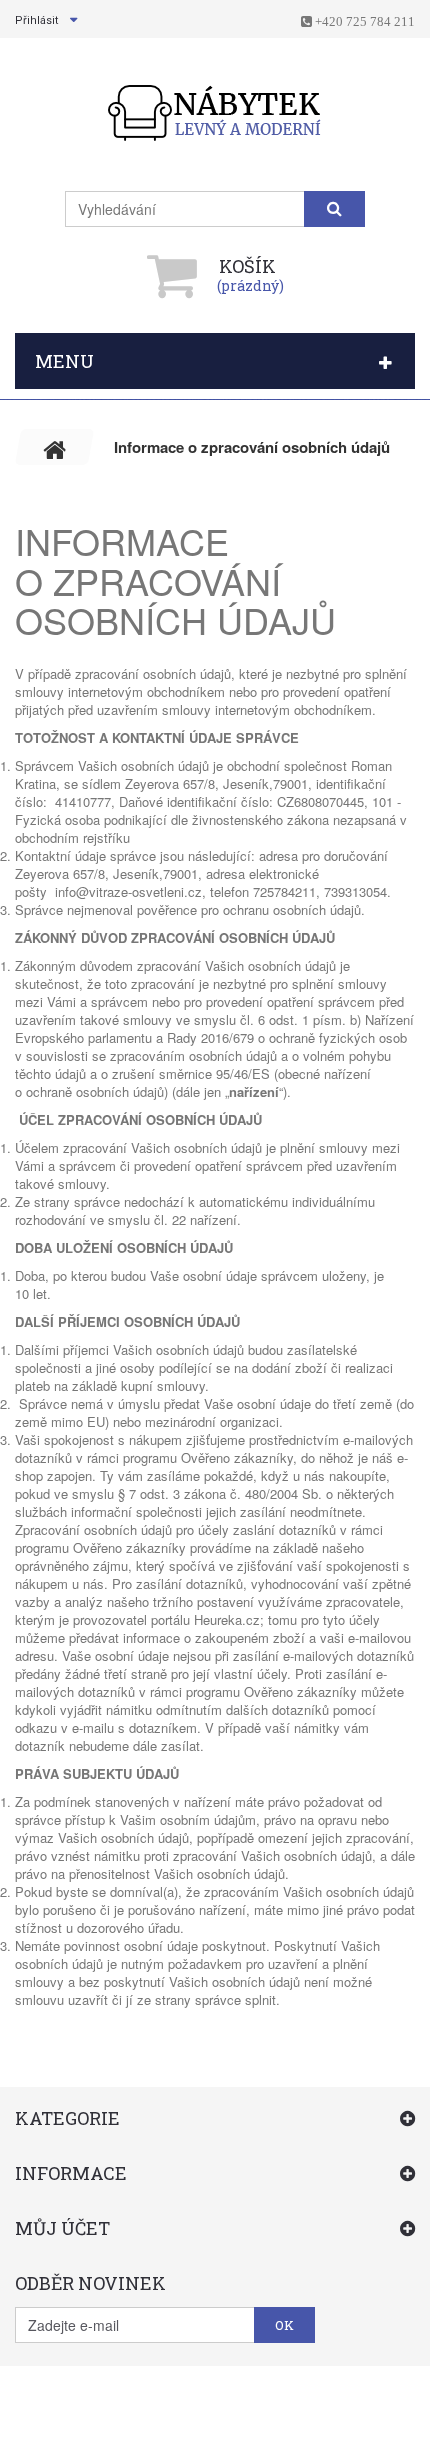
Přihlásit (36, 20)
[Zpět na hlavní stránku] (55, 447)
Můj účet (62, 2228)
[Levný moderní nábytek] (215, 112)
